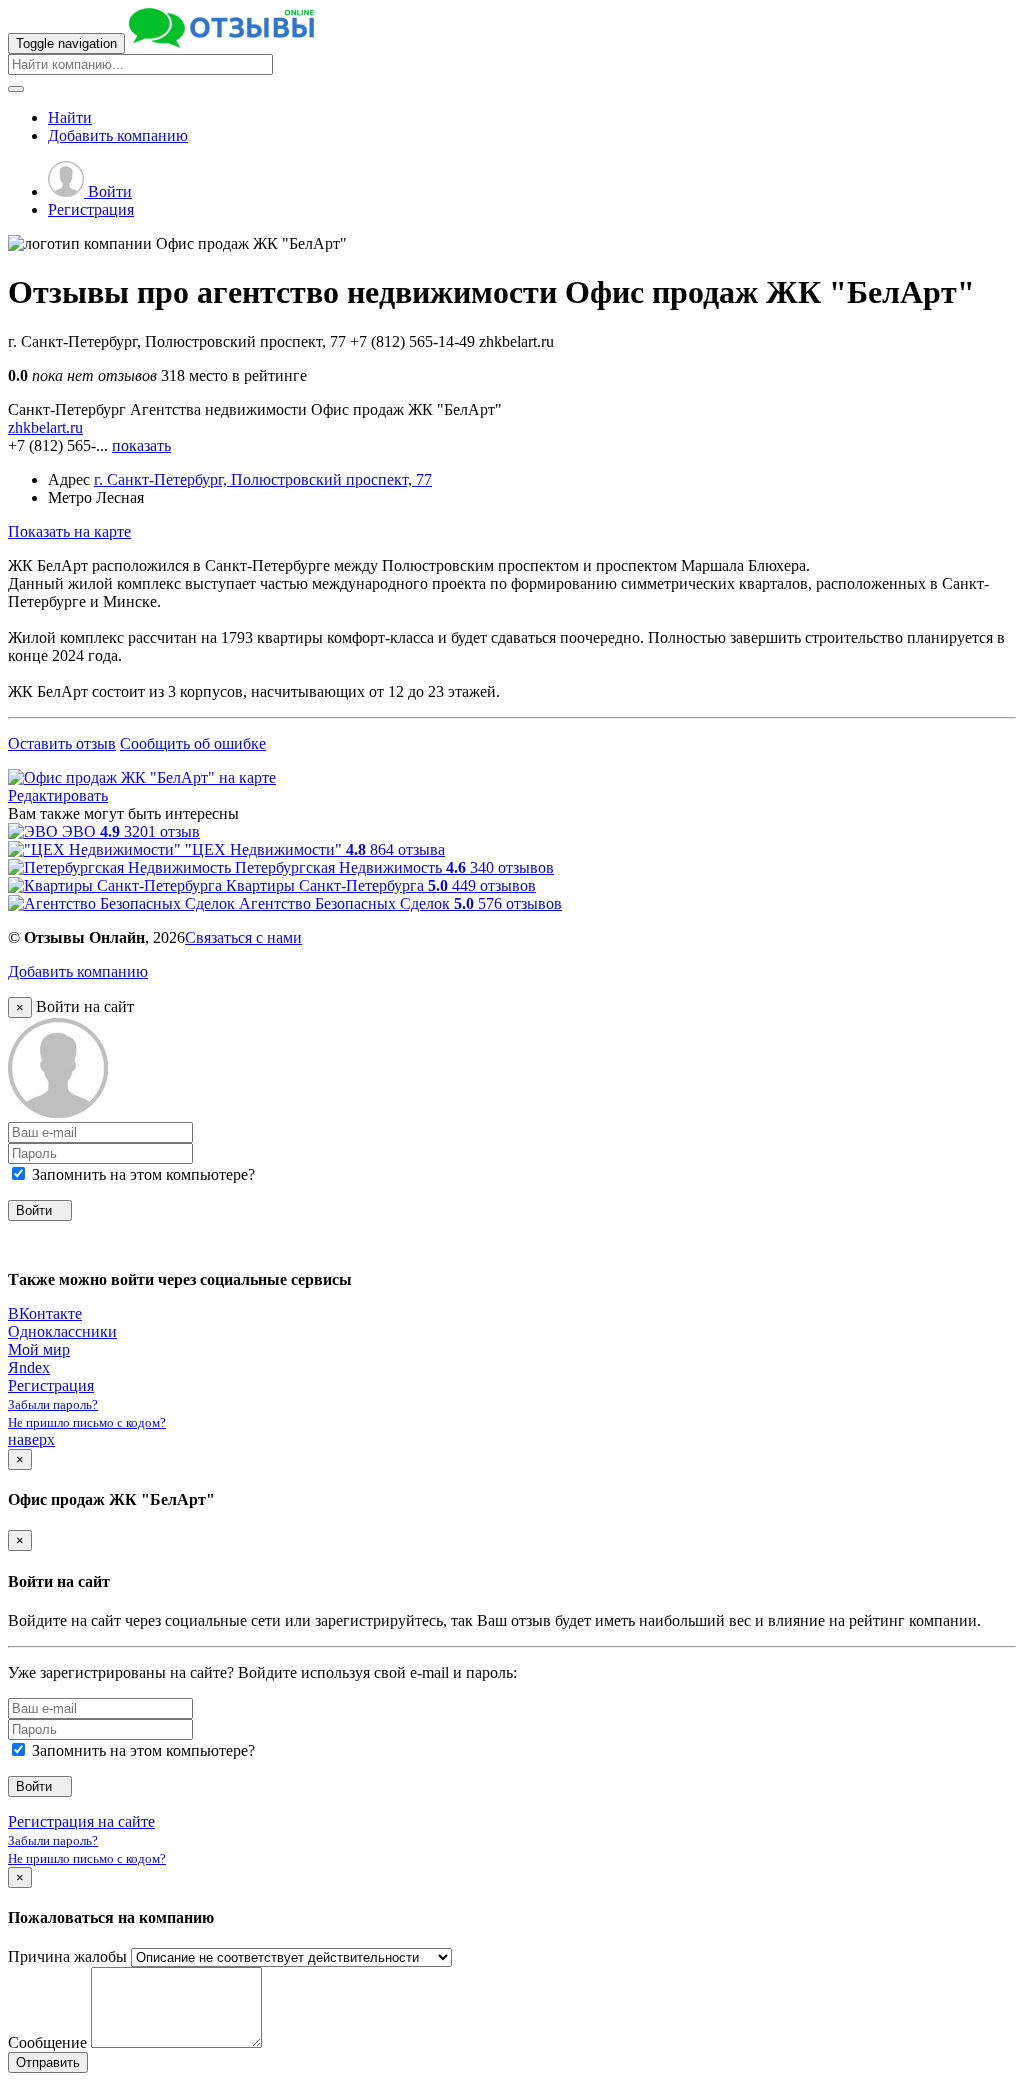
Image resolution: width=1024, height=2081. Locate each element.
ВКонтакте (45, 1313)
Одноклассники (62, 1331)
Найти (70, 117)
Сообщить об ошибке (193, 743)
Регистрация (91, 209)
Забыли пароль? (53, 1404)
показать (141, 445)
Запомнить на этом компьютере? (141, 1174)
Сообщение (47, 2042)
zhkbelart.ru (45, 427)
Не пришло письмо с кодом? (87, 1422)
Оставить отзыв (62, 743)
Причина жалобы (67, 1956)
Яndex (29, 1367)
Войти (108, 191)
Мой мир (39, 1349)
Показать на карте (69, 531)
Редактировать (58, 795)
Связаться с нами (243, 937)
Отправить (48, 2062)
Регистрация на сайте (81, 1821)
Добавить (118, 135)
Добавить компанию (78, 971)
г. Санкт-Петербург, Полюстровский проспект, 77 (263, 479)
